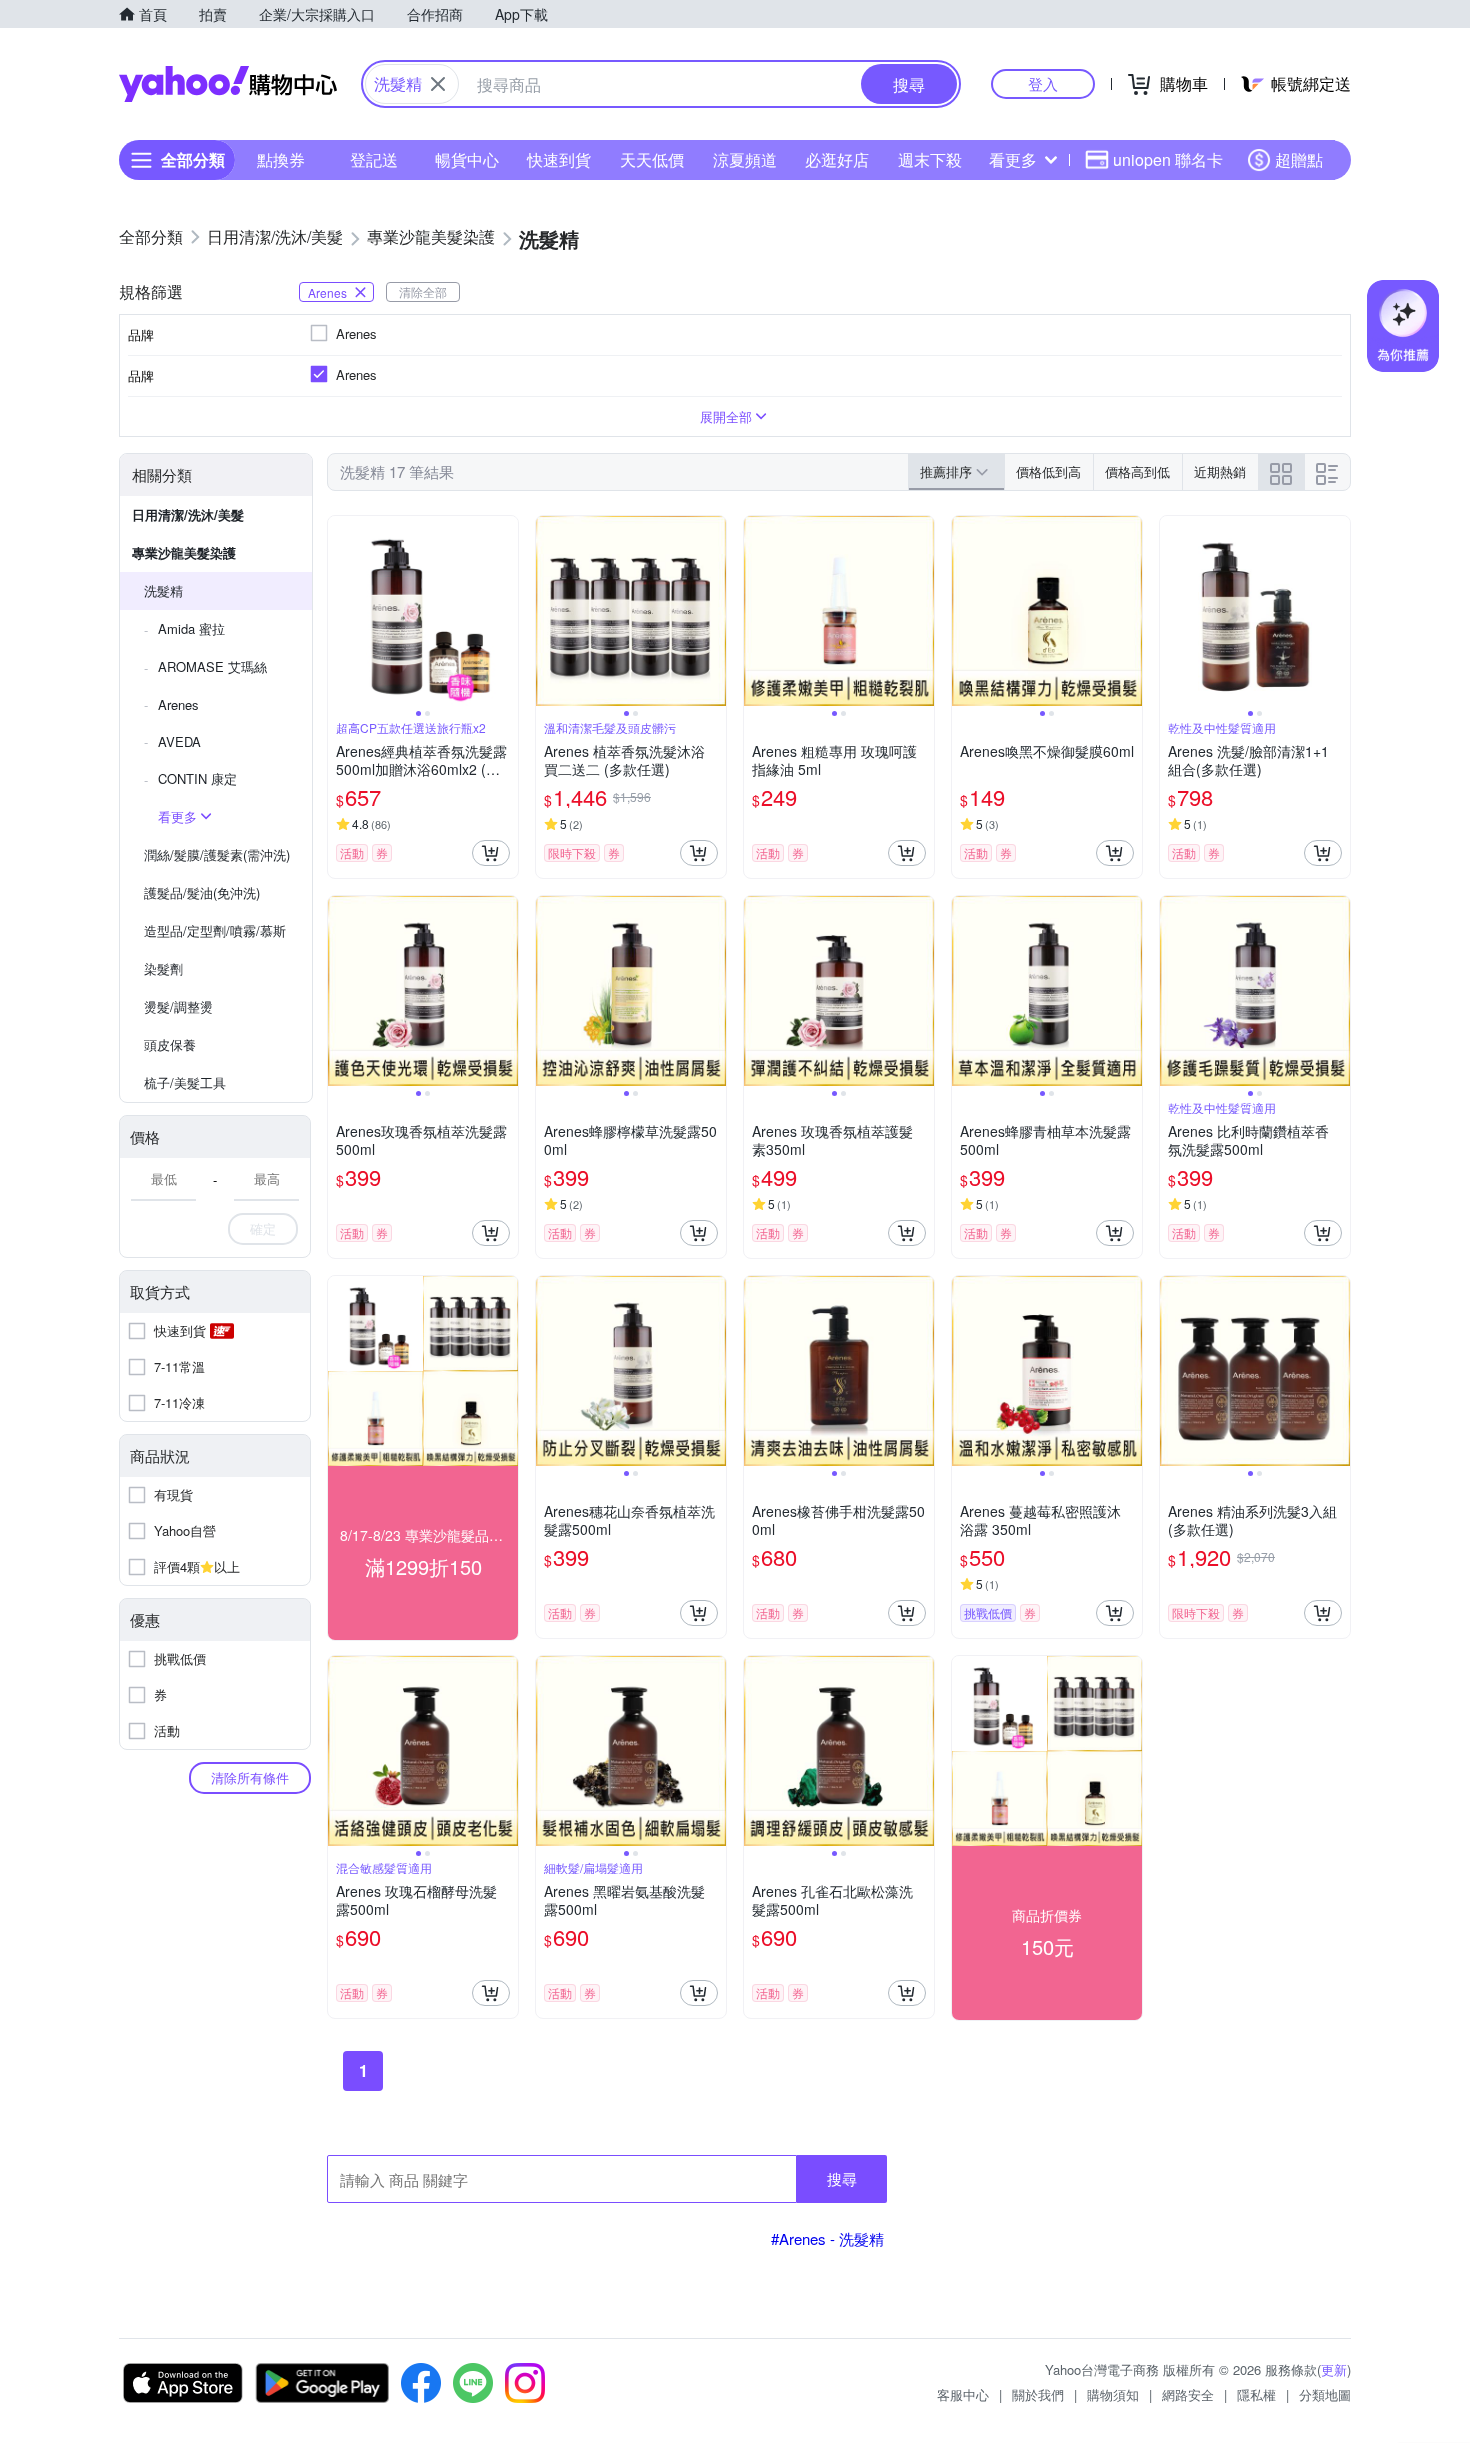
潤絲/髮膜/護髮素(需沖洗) (217, 854)
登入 (1043, 83)
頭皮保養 (170, 1044)
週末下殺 (930, 159)
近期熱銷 (1220, 471)
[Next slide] (505, 611)
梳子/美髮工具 (185, 1082)
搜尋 (842, 2178)
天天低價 (652, 159)
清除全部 (423, 291)
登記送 (374, 159)
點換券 (281, 159)
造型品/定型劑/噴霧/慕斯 (215, 930)
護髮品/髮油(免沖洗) (202, 892)
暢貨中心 (467, 159)
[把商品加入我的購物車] (491, 853)
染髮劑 (163, 968)
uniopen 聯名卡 (1168, 159)
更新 (1334, 2369)
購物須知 (1113, 2394)
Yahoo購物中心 (228, 84)
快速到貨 (559, 159)
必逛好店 (837, 159)
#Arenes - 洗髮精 (827, 2238)
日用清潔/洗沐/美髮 (188, 514)
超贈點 (1299, 159)
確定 (263, 1228)
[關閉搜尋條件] (438, 84)
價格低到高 (1048, 471)
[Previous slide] (341, 611)
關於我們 (1038, 2394)
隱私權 (1256, 2394)
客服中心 (963, 2394)
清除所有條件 (250, 1777)
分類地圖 (1325, 2394)
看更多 (1013, 159)
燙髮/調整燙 (178, 1006)
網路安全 (1188, 2394)
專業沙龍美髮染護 (184, 552)
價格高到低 (1137, 471)
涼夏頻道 (745, 159)
